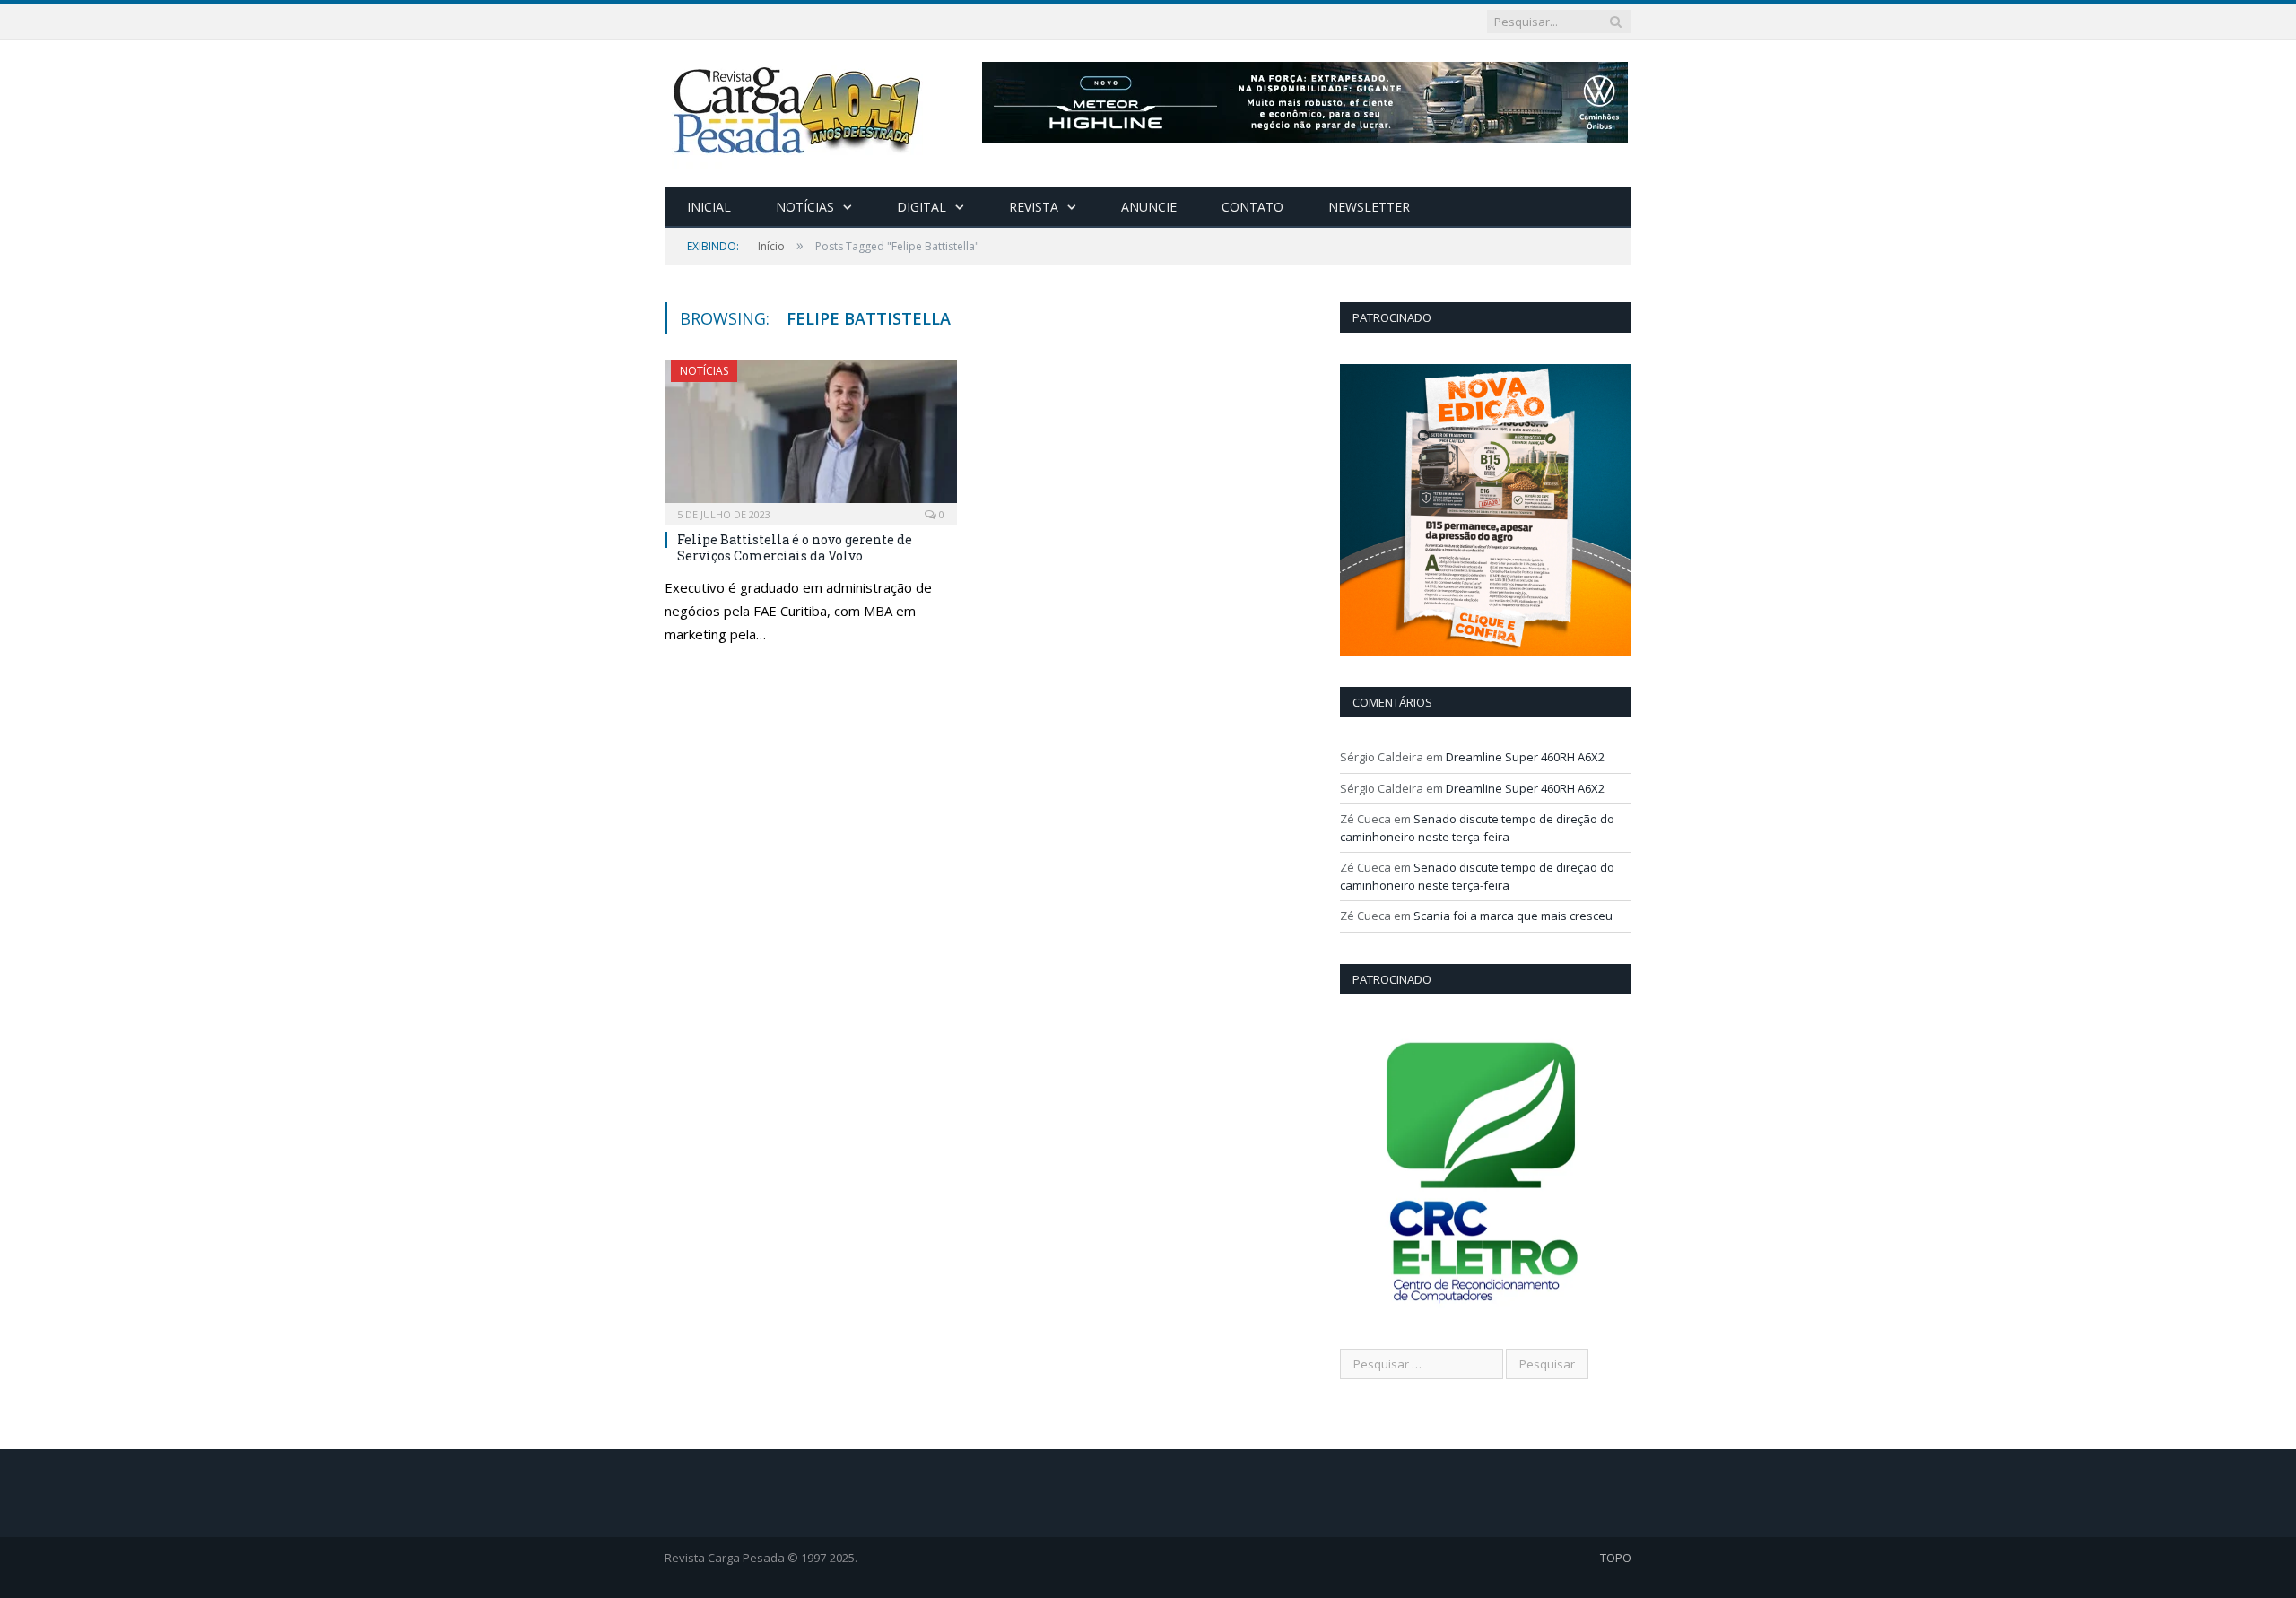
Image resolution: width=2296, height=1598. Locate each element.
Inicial (709, 207)
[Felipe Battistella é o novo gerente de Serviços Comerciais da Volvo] (811, 437)
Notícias (805, 207)
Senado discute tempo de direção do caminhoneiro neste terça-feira (1477, 828)
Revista (1034, 207)
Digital (922, 207)
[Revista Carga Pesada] (799, 110)
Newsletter (1369, 207)
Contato (1252, 207)
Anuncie (1149, 207)
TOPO (1616, 1558)
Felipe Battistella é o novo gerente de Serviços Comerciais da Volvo (795, 547)
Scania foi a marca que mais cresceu (1513, 916)
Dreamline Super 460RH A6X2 (1525, 757)
